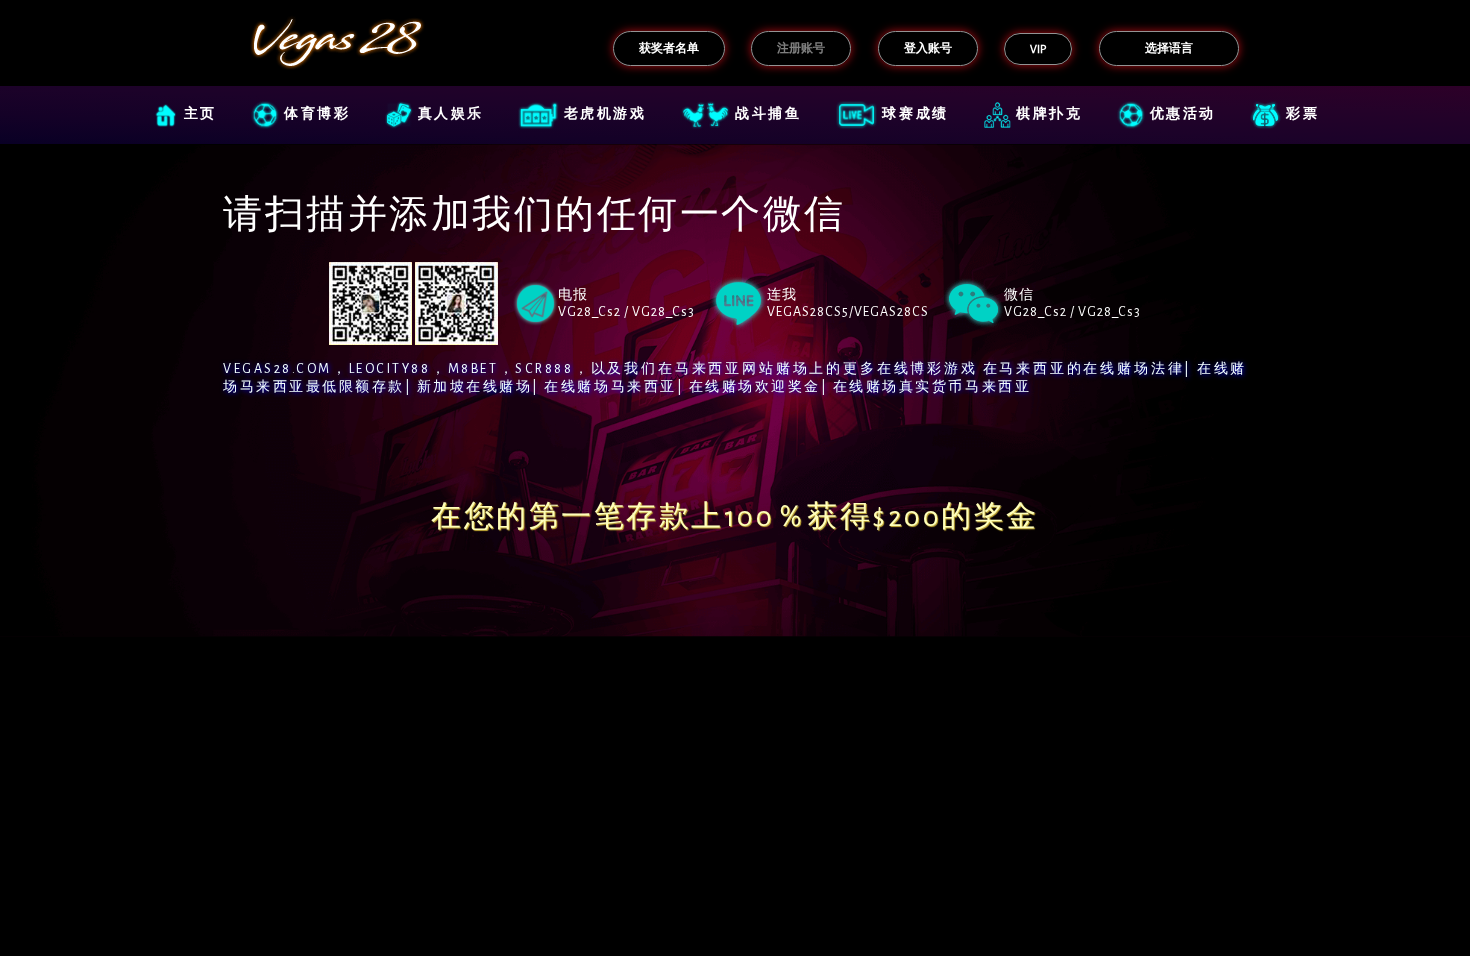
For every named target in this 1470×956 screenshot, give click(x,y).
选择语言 (1169, 48)
